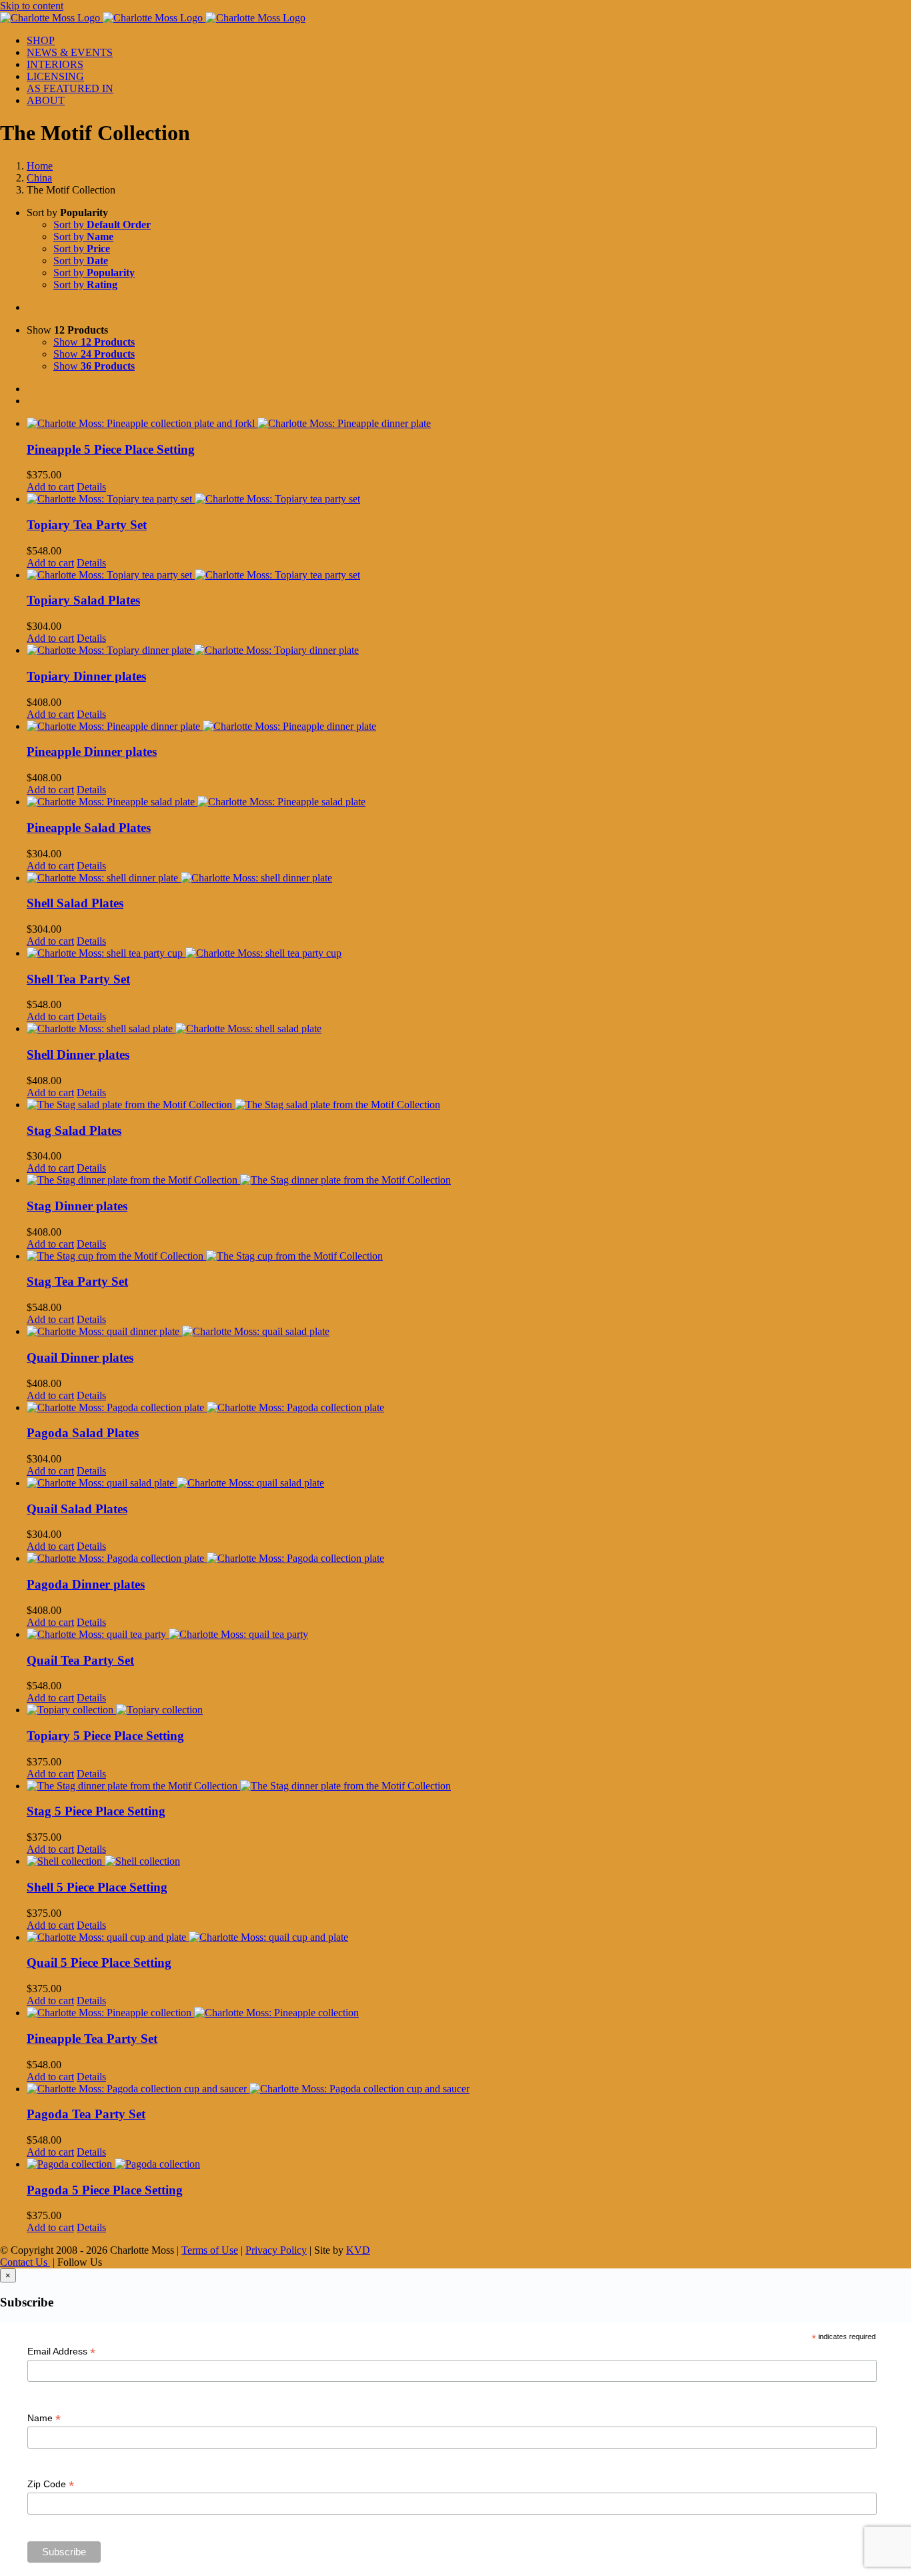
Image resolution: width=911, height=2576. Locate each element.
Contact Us (25, 2262)
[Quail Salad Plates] (469, 1483)
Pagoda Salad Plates (83, 1433)
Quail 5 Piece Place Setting (99, 1963)
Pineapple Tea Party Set (92, 2039)
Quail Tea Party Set (80, 1660)
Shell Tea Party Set (78, 979)
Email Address (61, 2351)
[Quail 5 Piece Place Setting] (469, 1938)
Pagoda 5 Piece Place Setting (105, 2190)
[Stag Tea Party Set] (469, 1256)
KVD (358, 2250)
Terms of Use (210, 2250)
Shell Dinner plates (78, 1054)
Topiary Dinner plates (86, 676)
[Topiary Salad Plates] (469, 575)
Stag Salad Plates (74, 1131)
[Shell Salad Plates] (469, 878)
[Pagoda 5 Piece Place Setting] (469, 2164)
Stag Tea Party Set (77, 1281)
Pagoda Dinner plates (86, 1584)
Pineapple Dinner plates (92, 752)
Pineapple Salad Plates (89, 828)
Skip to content (32, 6)
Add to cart (50, 487)
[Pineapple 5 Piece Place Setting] (469, 424)
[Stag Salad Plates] (469, 1105)
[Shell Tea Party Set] (469, 953)
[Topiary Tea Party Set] (469, 499)
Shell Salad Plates (75, 903)
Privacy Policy (276, 2250)
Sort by (102, 225)
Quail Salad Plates (77, 1509)
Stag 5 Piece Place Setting (96, 1811)
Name (44, 2418)
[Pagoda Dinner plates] (469, 1559)
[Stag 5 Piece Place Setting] (469, 1786)
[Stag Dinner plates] (469, 1180)
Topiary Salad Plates (83, 600)
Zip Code (51, 2484)
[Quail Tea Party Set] (469, 1635)
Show (94, 342)
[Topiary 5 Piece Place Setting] (469, 1710)
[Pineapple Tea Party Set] (469, 2013)
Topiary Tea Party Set (87, 525)
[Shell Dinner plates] (469, 1029)
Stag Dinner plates (77, 1206)
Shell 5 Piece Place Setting (97, 1887)
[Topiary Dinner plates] (469, 651)
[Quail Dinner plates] (469, 1332)
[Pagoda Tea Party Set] (469, 2089)
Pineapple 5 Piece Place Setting (111, 449)
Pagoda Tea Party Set (86, 2114)
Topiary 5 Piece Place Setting (105, 1736)
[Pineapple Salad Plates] (469, 802)
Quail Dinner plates (80, 1357)
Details (91, 487)
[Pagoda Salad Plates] (469, 1408)
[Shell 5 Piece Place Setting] (469, 1861)
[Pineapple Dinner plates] (469, 727)
